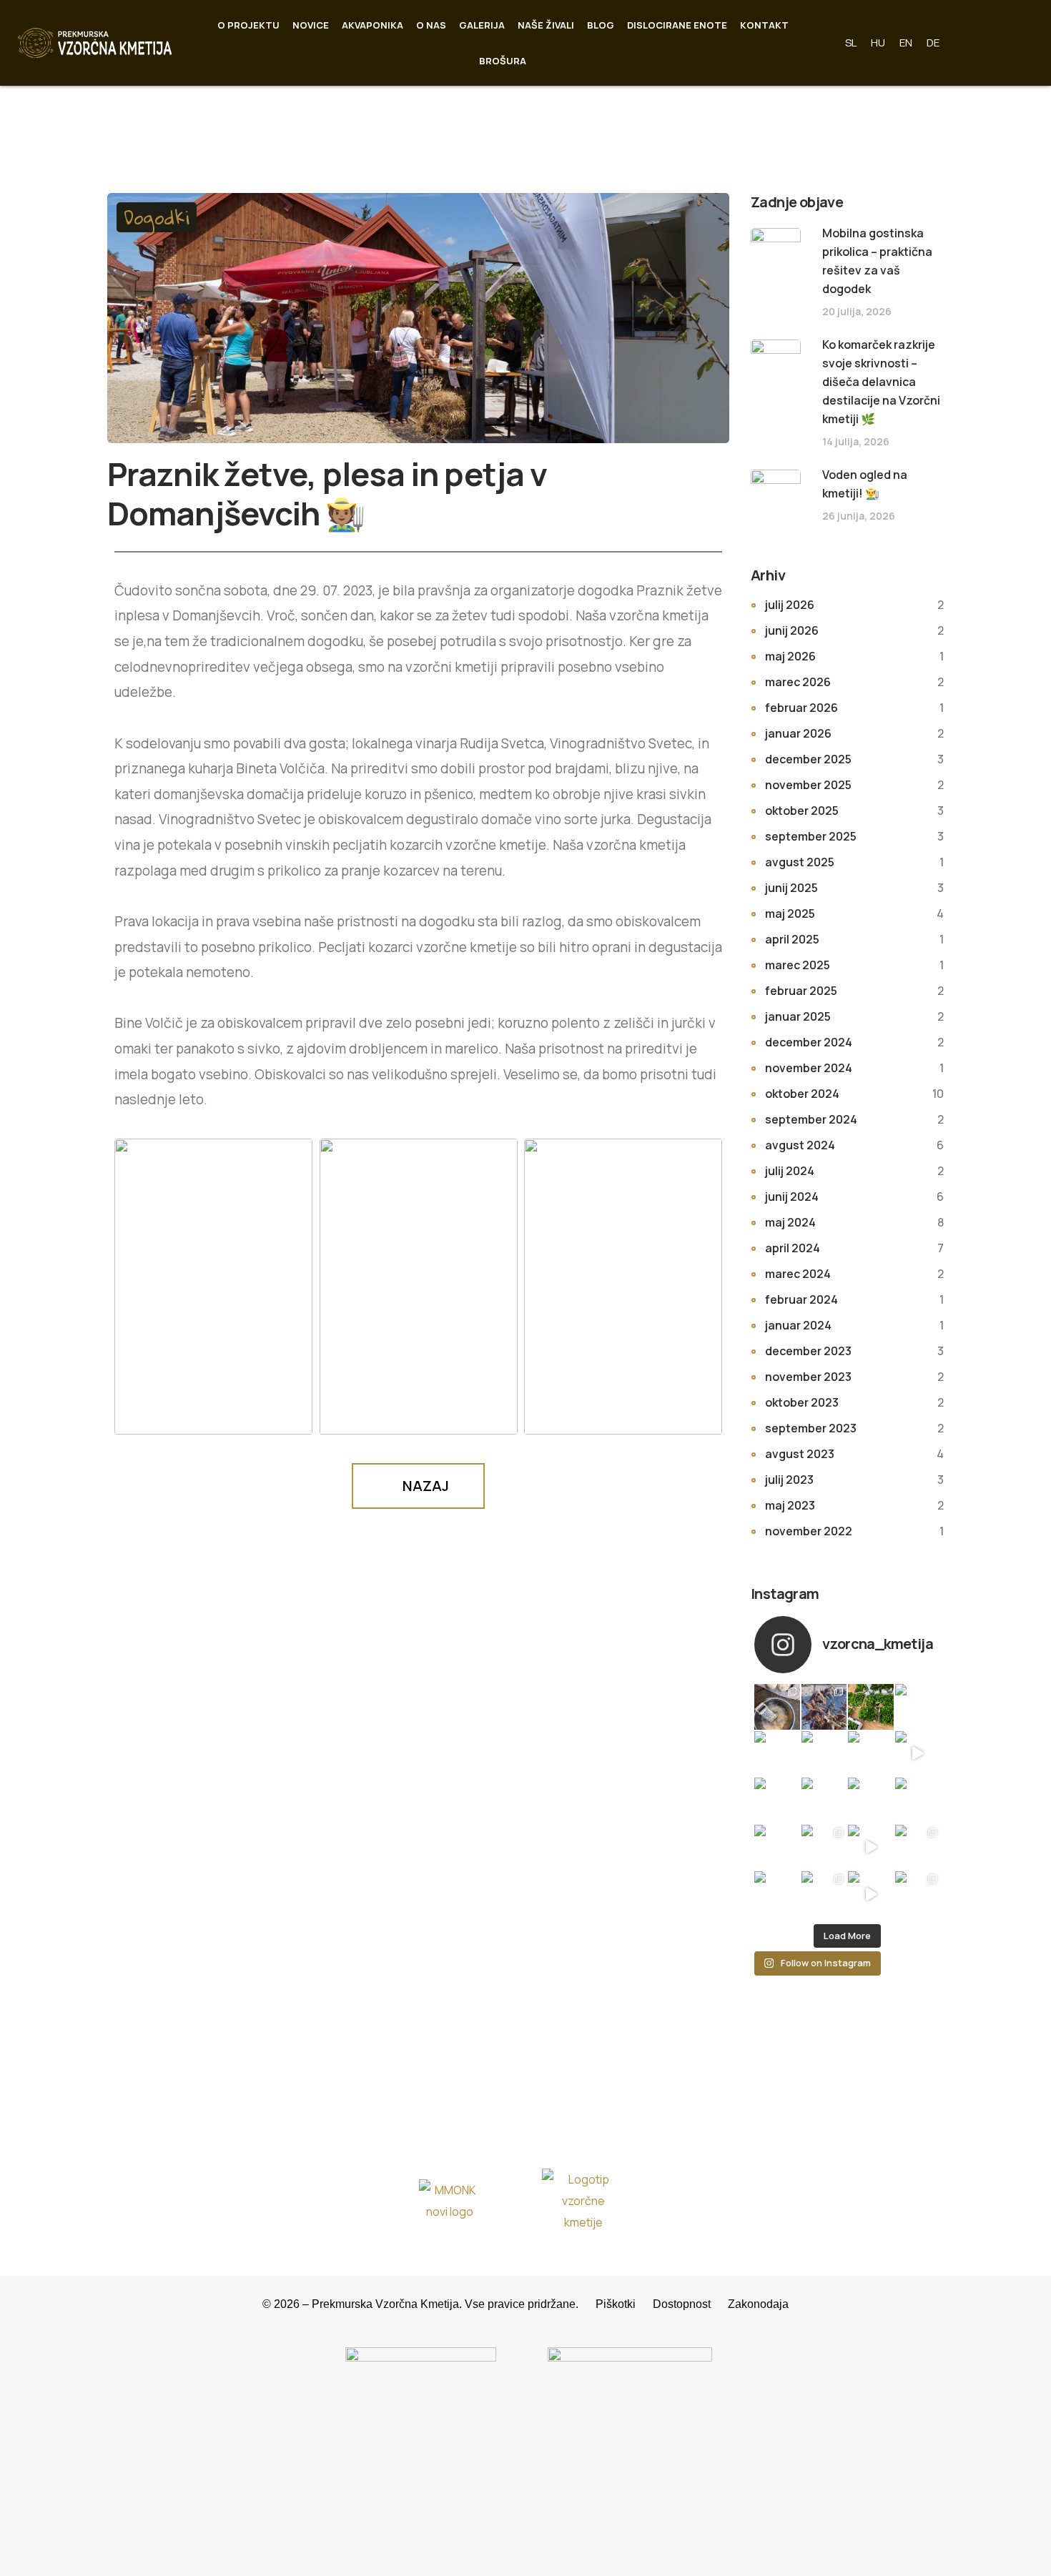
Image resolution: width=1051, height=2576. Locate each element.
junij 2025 (791, 888)
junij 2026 (792, 630)
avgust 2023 (800, 1454)
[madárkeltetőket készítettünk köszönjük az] (824, 1800)
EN (906, 43)
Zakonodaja (758, 2304)
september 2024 (811, 1119)
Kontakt (764, 25)
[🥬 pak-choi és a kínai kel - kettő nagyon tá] (918, 1894)
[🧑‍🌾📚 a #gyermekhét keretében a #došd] (824, 1894)
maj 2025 (790, 913)
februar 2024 (801, 1299)
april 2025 (792, 939)
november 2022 (809, 1531)
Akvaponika (372, 25)
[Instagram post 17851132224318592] (918, 1800)
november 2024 (809, 1068)
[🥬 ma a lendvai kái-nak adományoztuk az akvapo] (871, 1707)
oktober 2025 (802, 811)
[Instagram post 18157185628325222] (871, 1800)
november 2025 (808, 785)
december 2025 (808, 759)
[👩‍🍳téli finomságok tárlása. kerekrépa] (777, 1707)
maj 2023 (790, 1505)
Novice (311, 25)
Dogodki (157, 217)
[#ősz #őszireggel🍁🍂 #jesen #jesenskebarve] (918, 1848)
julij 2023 (789, 1480)
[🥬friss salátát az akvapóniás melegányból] (871, 1754)
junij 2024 (792, 1197)
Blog (601, 25)
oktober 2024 (802, 1094)
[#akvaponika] (918, 1754)
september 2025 (811, 836)
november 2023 (808, 1377)
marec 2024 (798, 1274)
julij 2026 (790, 605)
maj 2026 (790, 656)
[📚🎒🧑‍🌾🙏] (871, 1848)
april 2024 (793, 1248)
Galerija (482, 25)
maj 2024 (790, 1222)
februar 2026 (801, 708)
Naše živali (546, 25)
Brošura (503, 61)
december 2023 (808, 1351)
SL (851, 43)
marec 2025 (798, 965)
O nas (431, 25)
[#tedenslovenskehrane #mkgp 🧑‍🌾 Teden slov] (824, 1754)
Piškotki (624, 2304)
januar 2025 (798, 1016)
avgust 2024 (800, 1145)
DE (933, 43)
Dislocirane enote (677, 25)
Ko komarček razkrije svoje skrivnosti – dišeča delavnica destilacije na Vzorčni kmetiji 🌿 (881, 382)
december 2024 (809, 1042)
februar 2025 (801, 991)
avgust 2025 (800, 862)
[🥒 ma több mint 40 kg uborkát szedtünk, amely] (824, 1848)
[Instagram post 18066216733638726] (777, 1848)
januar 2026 (798, 733)
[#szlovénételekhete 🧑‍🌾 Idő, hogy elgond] (777, 1754)
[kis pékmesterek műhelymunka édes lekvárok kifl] (777, 1800)
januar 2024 (798, 1325)
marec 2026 (798, 682)
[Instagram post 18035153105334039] (777, 1894)
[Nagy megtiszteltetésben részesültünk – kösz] (918, 1707)
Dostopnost (690, 2304)
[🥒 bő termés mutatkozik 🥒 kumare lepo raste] (871, 1894)
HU (878, 43)
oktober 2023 (802, 1402)
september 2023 (811, 1428)
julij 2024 (790, 1171)
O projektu (248, 25)
